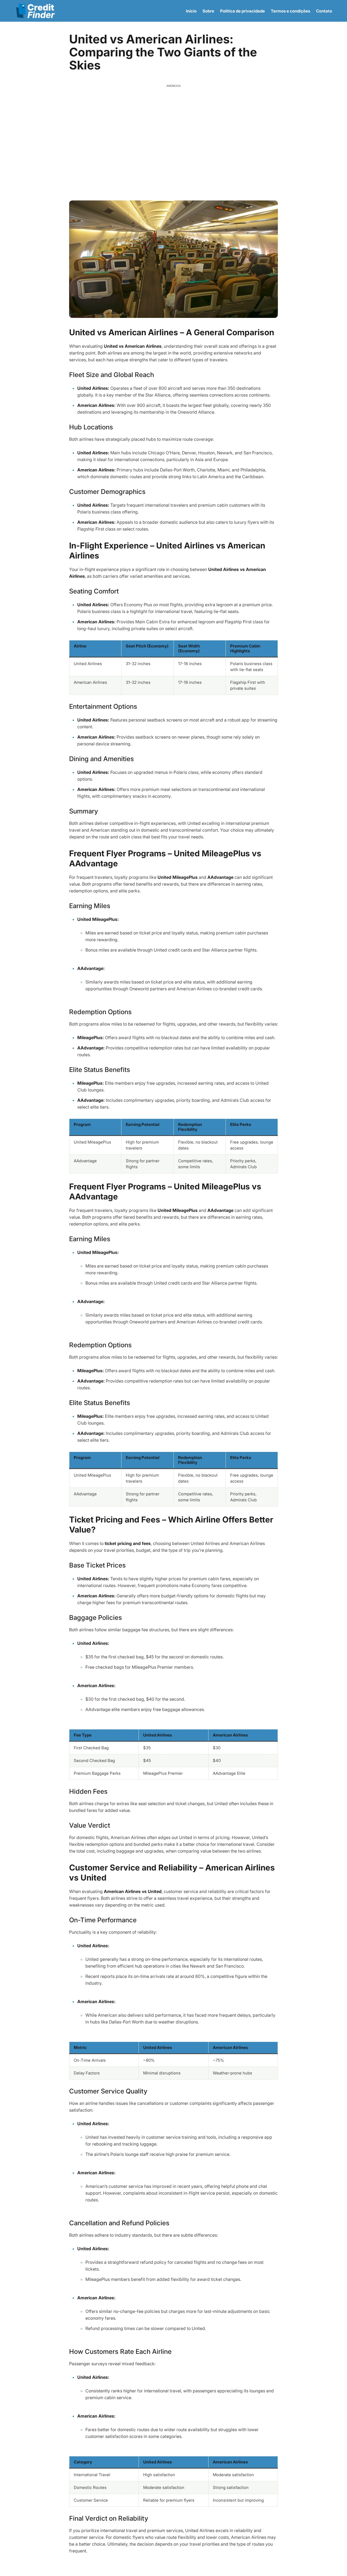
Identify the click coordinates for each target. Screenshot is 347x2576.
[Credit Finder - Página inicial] (35, 11)
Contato (324, 11)
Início (191, 11)
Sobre (208, 11)
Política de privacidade (242, 11)
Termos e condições (290, 11)
